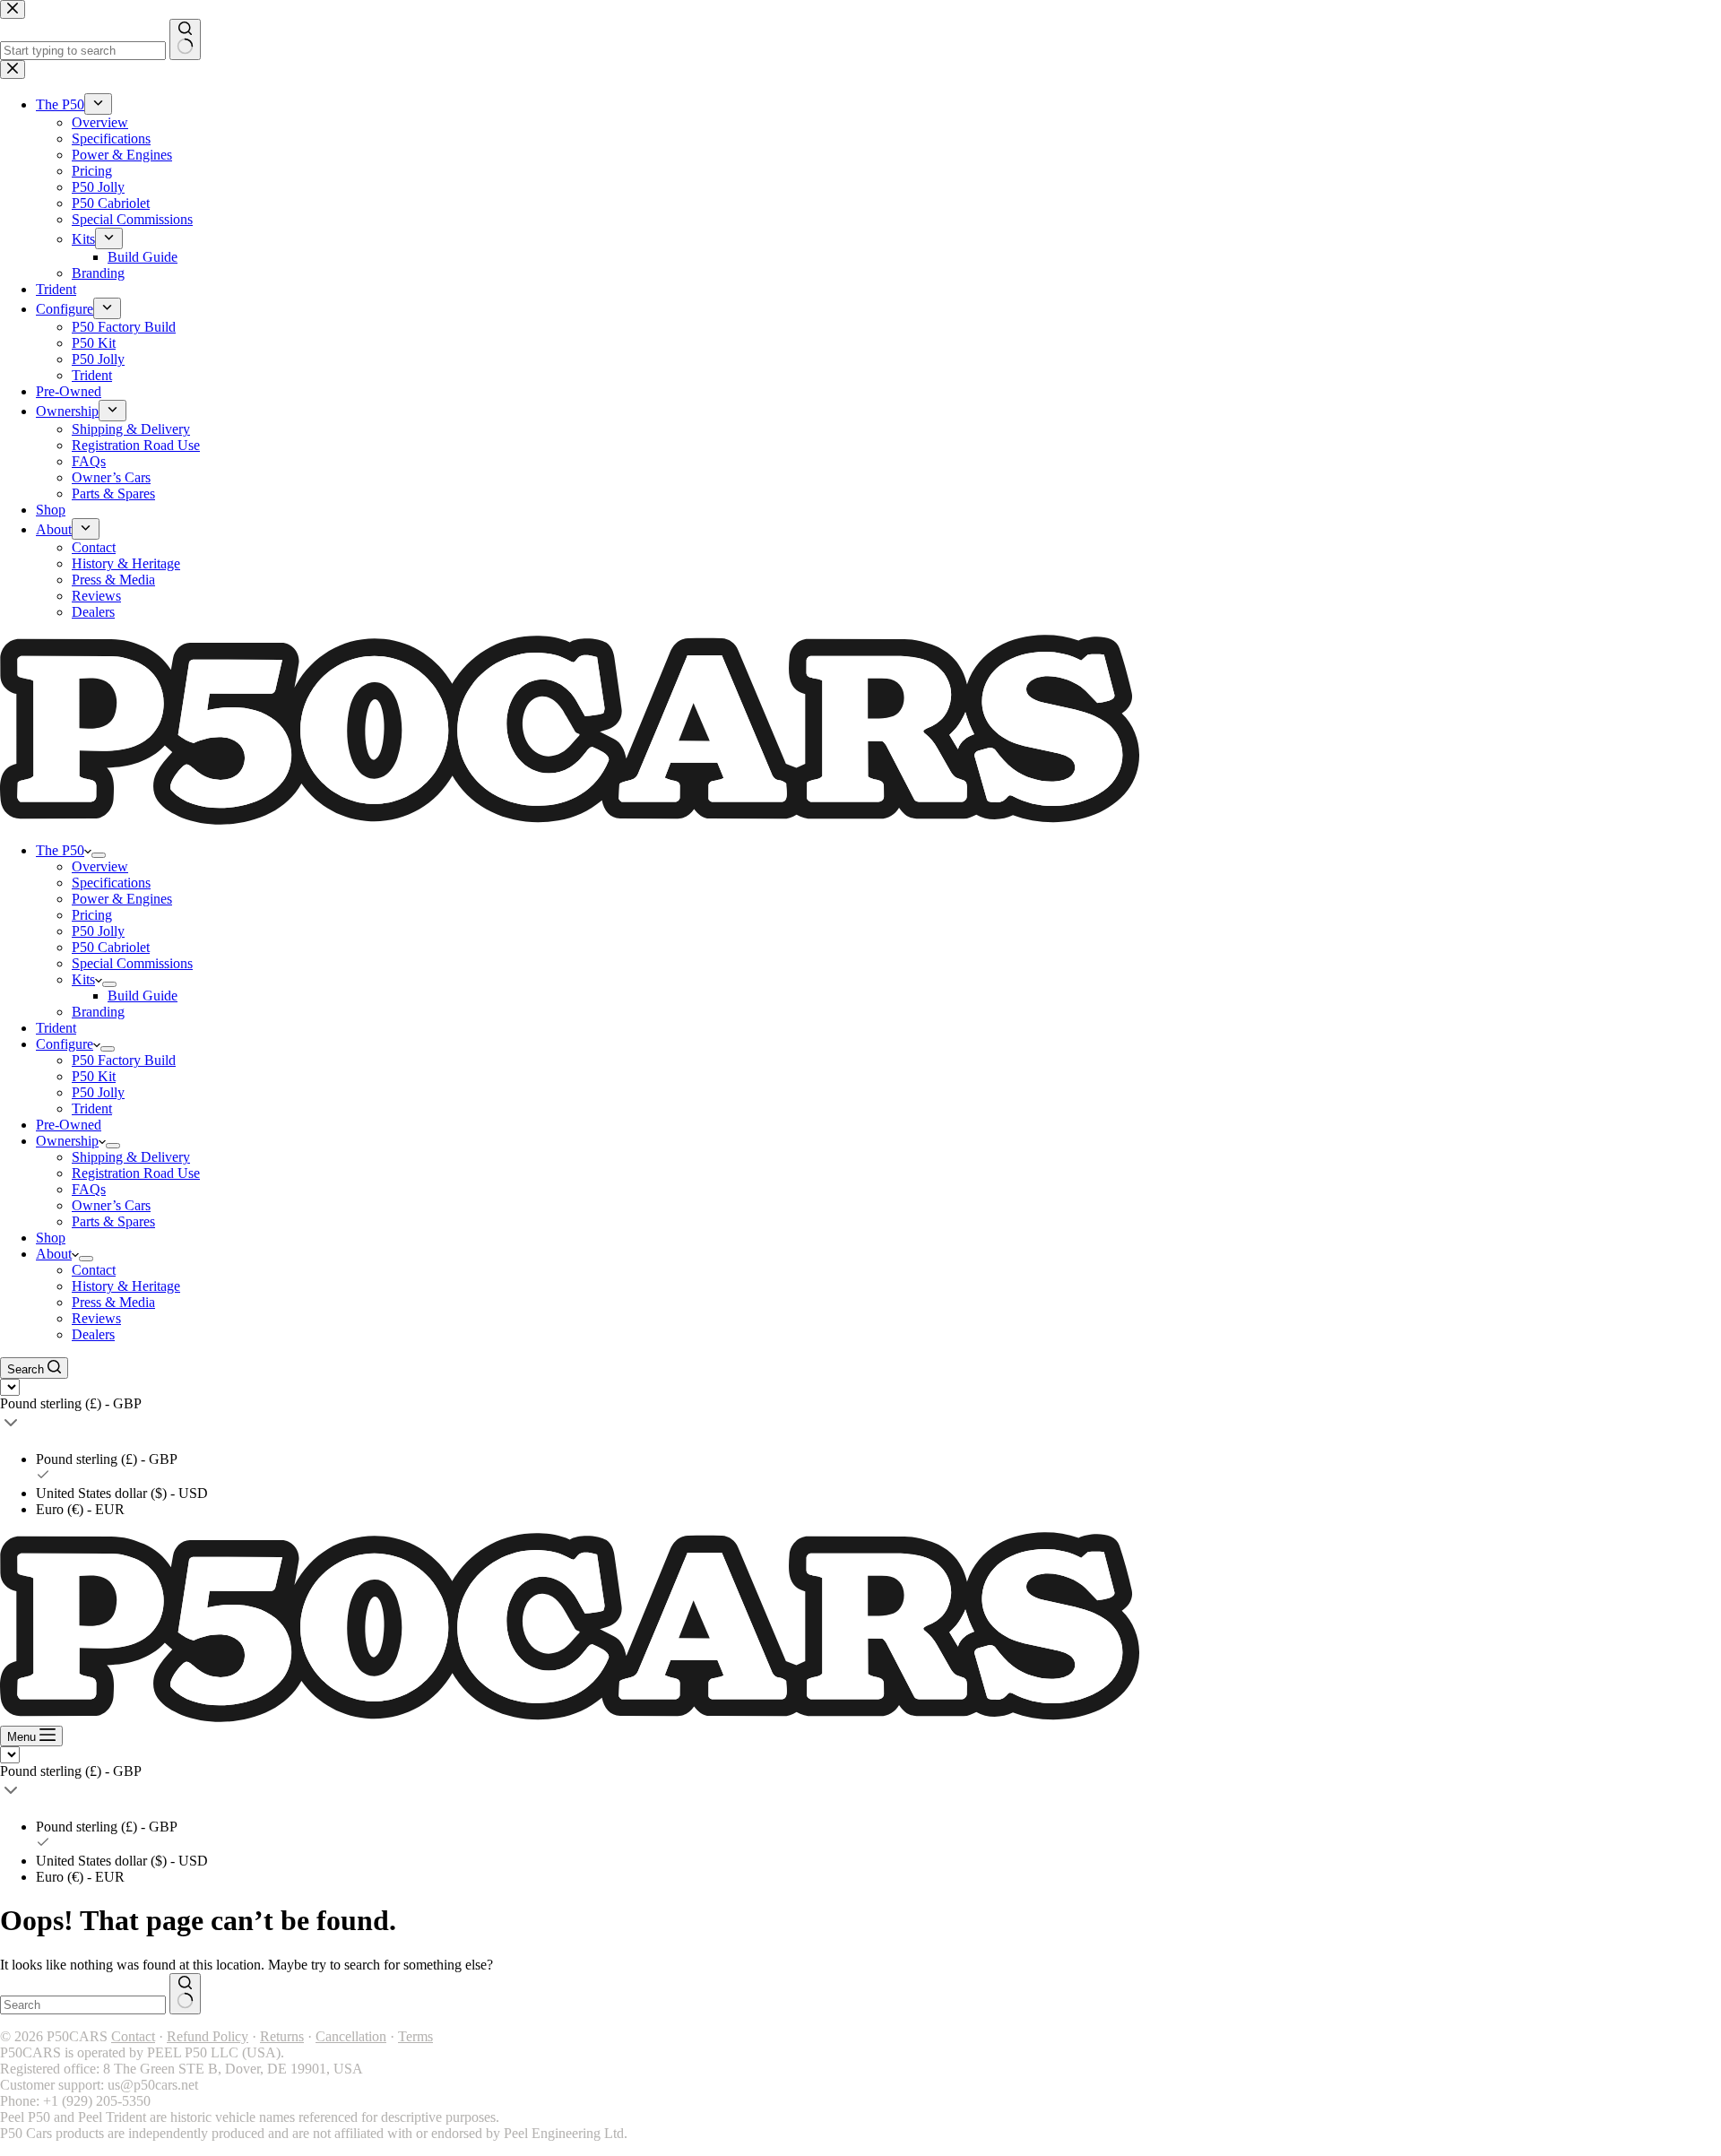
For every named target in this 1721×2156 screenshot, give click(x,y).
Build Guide (143, 996)
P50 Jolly (98, 931)
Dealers (93, 1334)
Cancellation (351, 2036)
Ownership (67, 1141)
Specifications (111, 883)
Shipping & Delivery (131, 1157)
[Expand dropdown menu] (99, 855)
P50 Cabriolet (111, 947)
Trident (56, 1028)
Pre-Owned (69, 1125)
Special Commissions (132, 963)
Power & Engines (122, 899)
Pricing (92, 915)
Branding (98, 1012)
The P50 (60, 850)
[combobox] (83, 2005)
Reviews (96, 1318)
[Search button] (185, 1994)
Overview (100, 866)
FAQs (89, 1189)
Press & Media (113, 1302)
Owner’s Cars (111, 1205)
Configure (65, 1044)
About (54, 1254)
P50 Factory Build (124, 1060)
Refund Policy (208, 2036)
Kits (83, 979)
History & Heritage (126, 1286)
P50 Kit (94, 1076)
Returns (282, 2036)
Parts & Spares (113, 1221)
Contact (94, 1270)
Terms (415, 2036)
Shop (51, 1238)
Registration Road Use (136, 1173)
